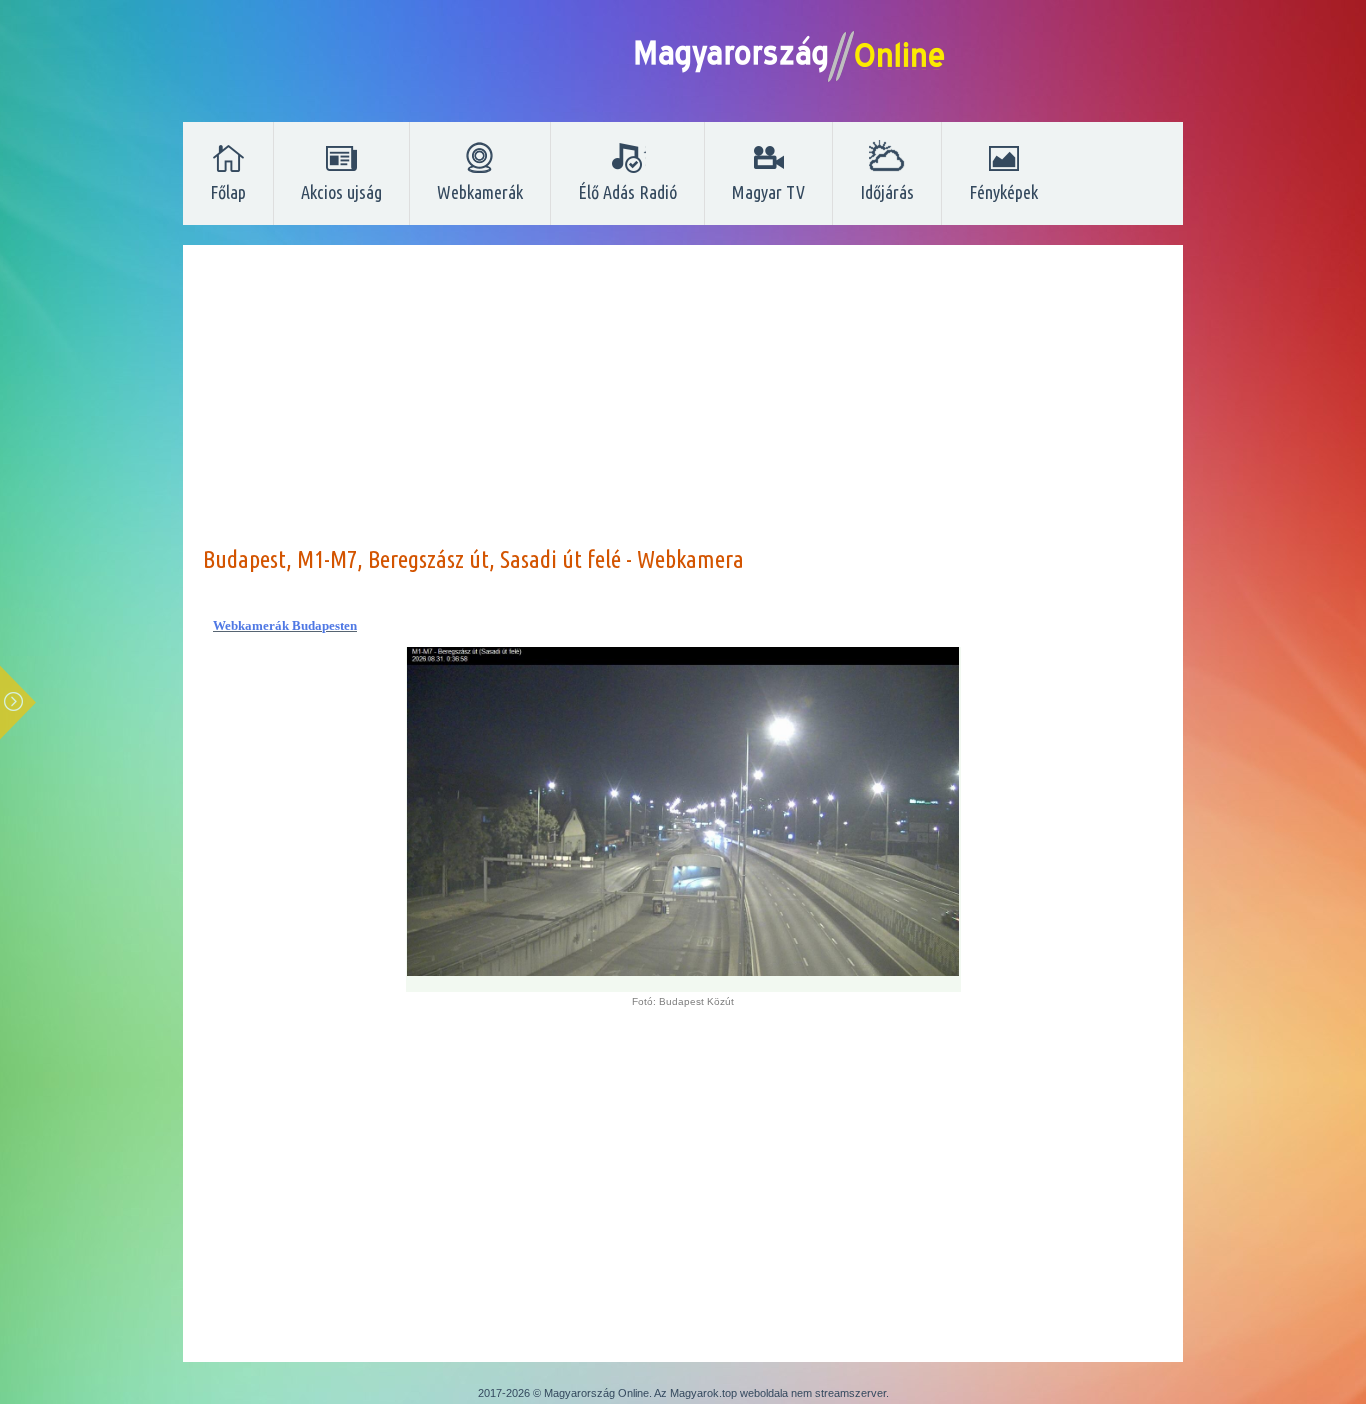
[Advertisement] (683, 405)
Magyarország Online (596, 1393)
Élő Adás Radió (627, 192)
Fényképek (1003, 192)
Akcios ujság (341, 192)
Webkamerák (480, 192)
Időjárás (887, 192)
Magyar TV (768, 192)
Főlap (228, 192)
